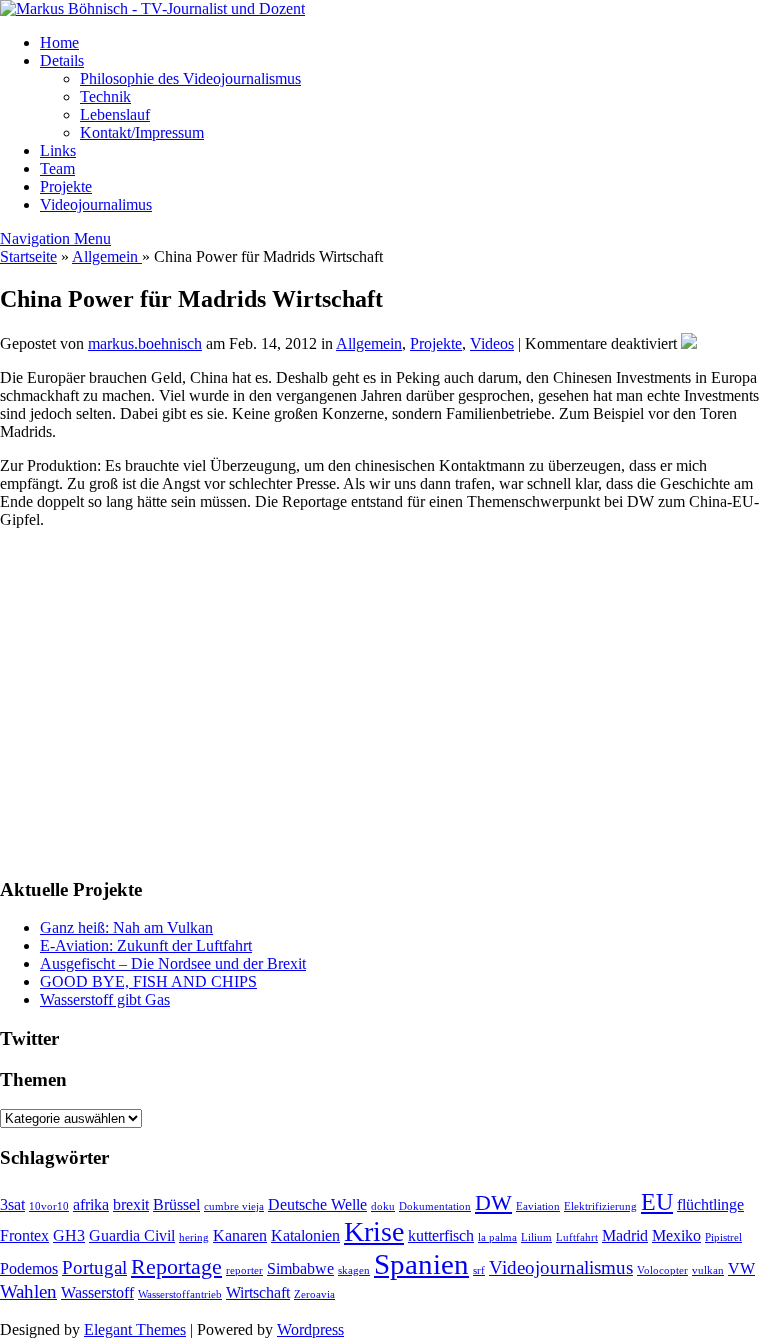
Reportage (176, 1266)
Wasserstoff (97, 1292)
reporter (244, 1270)
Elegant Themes (135, 1329)
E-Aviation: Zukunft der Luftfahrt (146, 945)
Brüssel (176, 1204)
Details (62, 60)
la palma (497, 1237)
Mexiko (676, 1235)
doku (383, 1206)
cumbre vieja (234, 1206)
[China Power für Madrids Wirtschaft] (689, 343)
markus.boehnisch (145, 343)
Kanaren (240, 1235)
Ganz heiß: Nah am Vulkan (126, 927)
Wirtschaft (258, 1292)
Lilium (536, 1237)
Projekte (66, 186)
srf (479, 1270)
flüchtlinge (710, 1204)
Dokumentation (435, 1206)
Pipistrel (723, 1237)
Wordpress (310, 1329)
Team (57, 168)
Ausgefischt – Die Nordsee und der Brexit (173, 963)
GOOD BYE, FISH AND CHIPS (148, 981)
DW (493, 1202)
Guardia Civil (132, 1235)
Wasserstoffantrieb (180, 1294)
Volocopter (662, 1270)
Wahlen (28, 1291)
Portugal (94, 1267)
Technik (105, 96)
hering (194, 1237)
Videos (492, 343)
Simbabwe (300, 1268)
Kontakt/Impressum (142, 132)
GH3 (69, 1235)
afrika (91, 1204)
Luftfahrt (577, 1237)
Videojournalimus (96, 204)
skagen (354, 1270)
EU (657, 1201)
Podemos (29, 1268)
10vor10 (49, 1206)
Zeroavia (314, 1294)
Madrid (625, 1235)
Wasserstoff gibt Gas (105, 999)
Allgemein (107, 256)
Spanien (421, 1264)
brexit (131, 1204)
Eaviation (538, 1206)
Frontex (24, 1235)
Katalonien (305, 1235)
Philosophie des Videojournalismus (190, 78)
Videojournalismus (561, 1267)
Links (58, 150)
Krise (374, 1231)
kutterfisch (441, 1235)
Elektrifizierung (600, 1206)
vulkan (708, 1270)
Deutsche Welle (317, 1204)
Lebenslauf (115, 114)
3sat (12, 1204)
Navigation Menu (55, 238)
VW (741, 1268)
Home (59, 42)
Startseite (28, 256)
